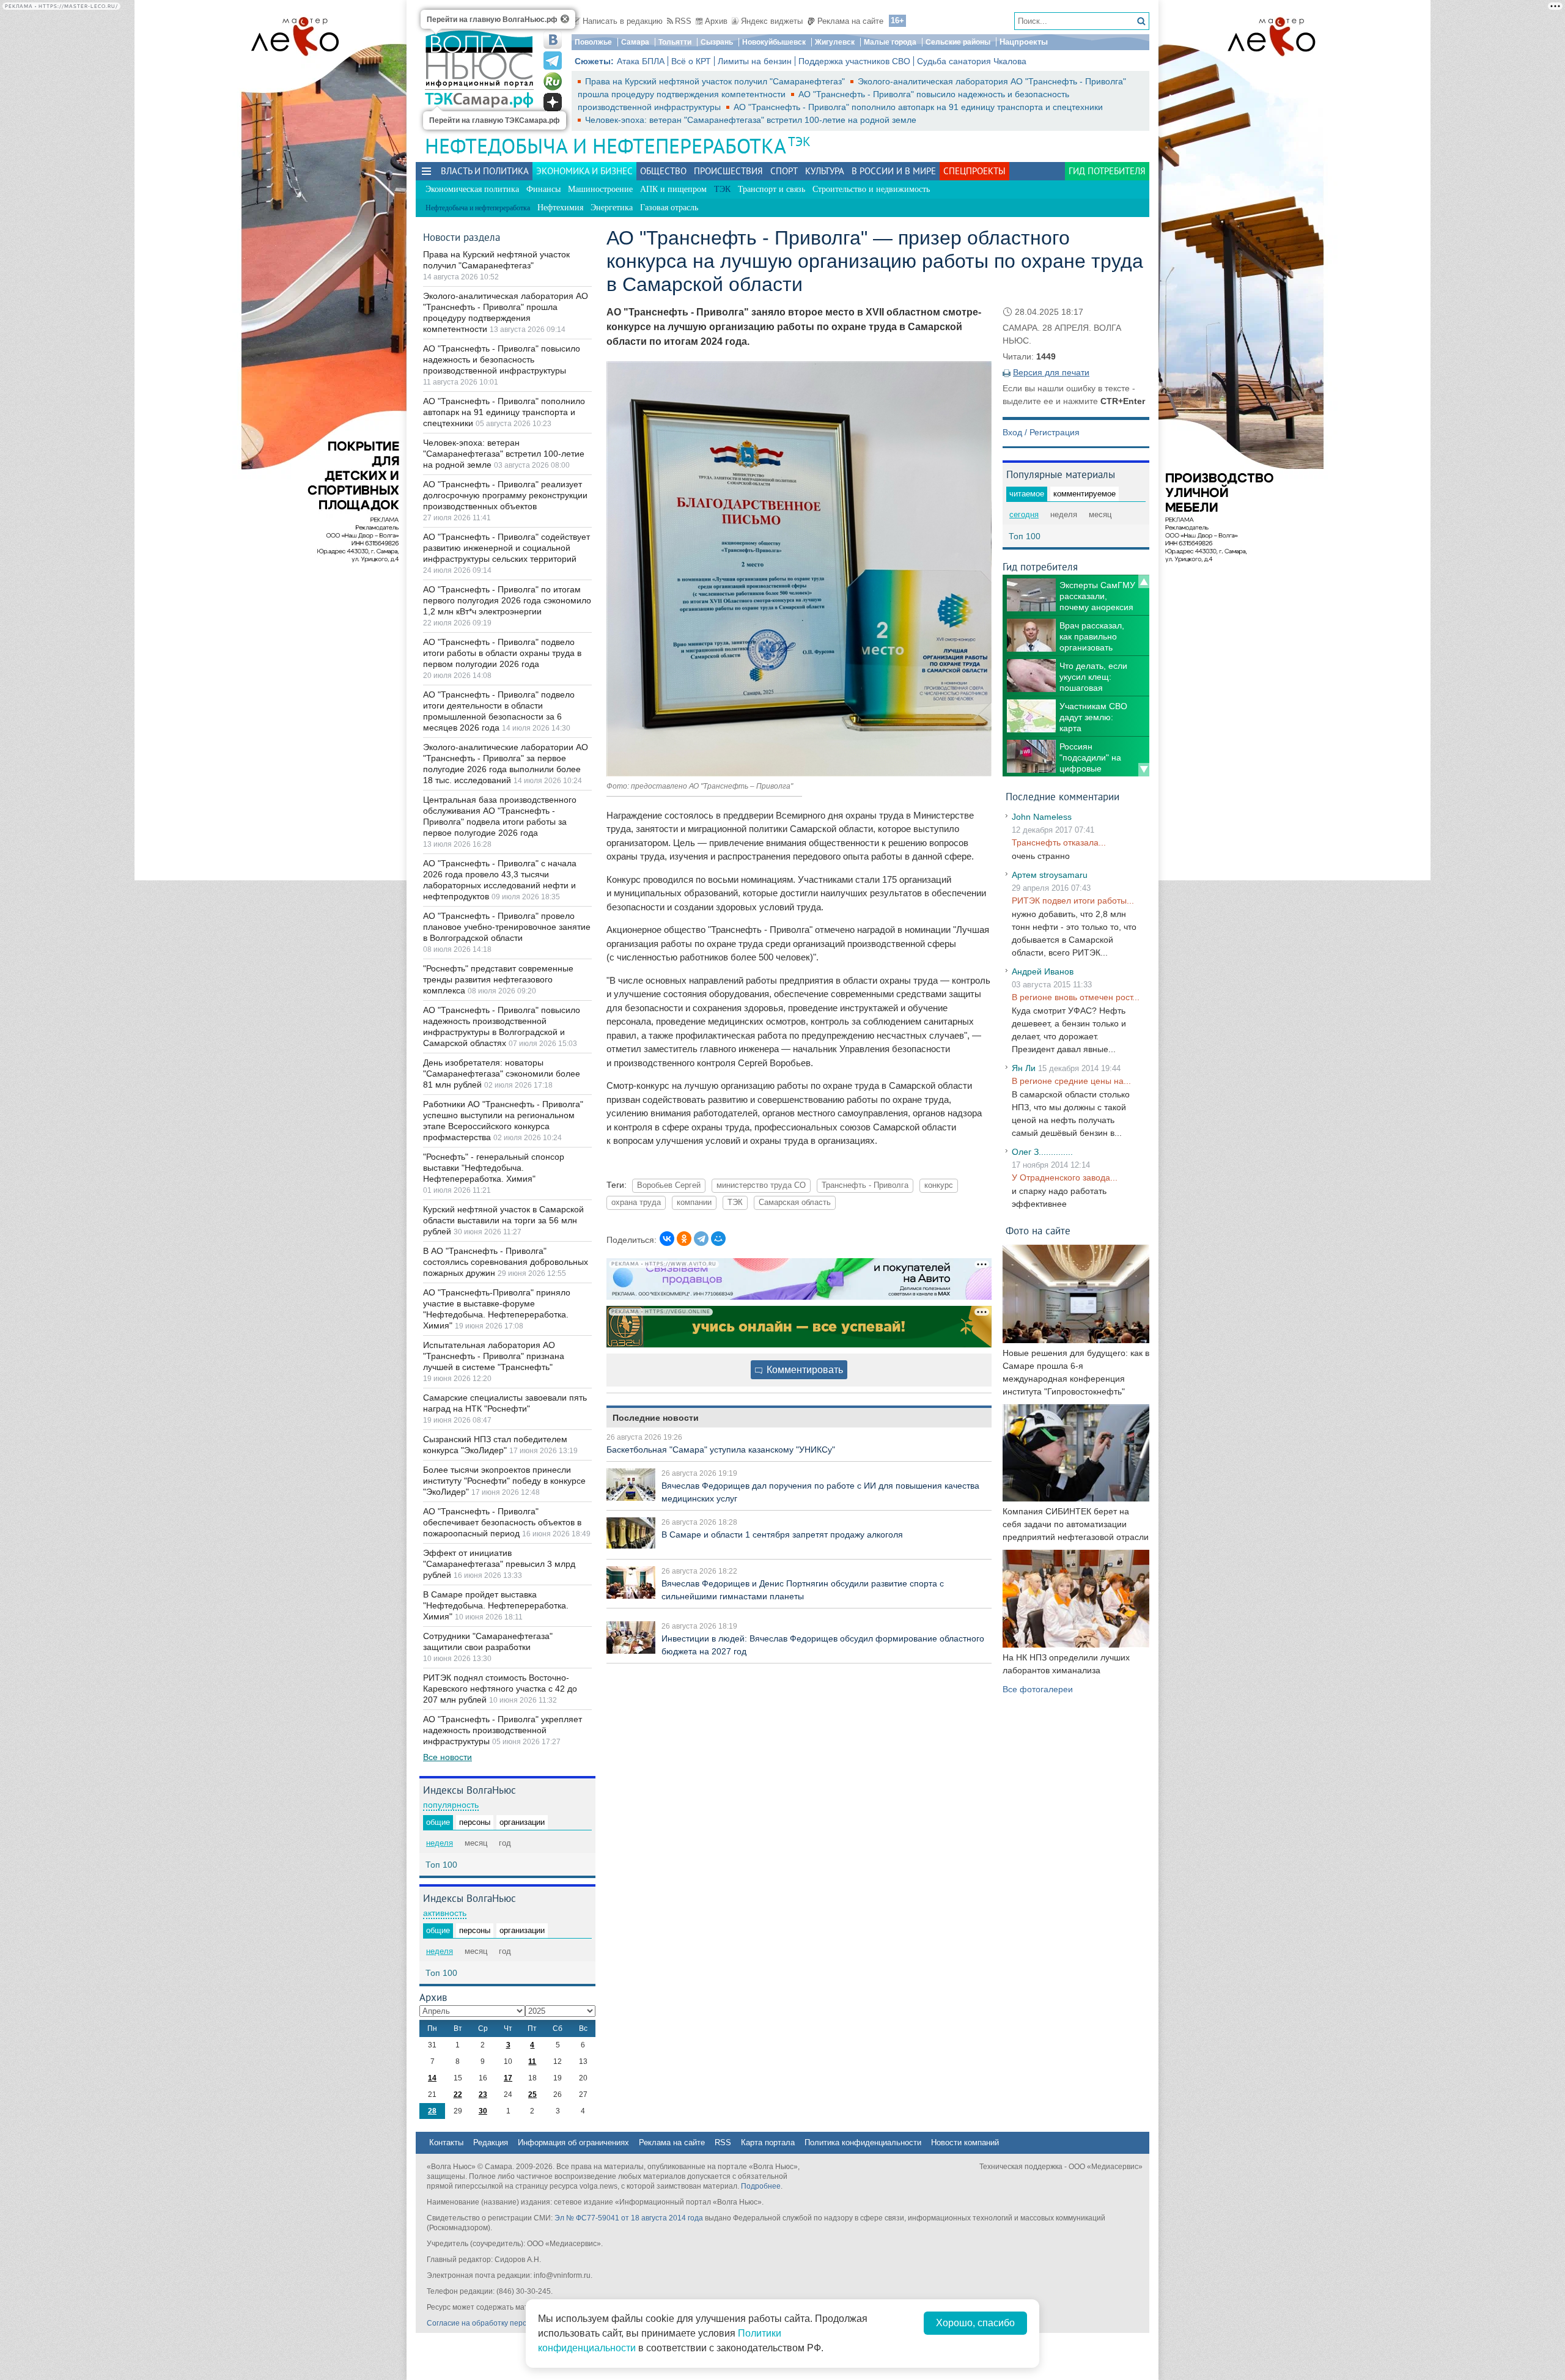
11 (532, 2061)
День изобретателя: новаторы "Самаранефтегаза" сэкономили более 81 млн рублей (502, 1074)
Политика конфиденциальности (863, 2142)
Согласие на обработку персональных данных (508, 2323)
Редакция (491, 2142)
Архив (716, 21)
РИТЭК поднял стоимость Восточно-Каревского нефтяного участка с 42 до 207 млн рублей (500, 1689)
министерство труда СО (761, 1185)
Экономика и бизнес (584, 171)
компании (694, 1203)
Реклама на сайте (850, 21)
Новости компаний (965, 2142)
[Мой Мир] (718, 1239)
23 (483, 2094)
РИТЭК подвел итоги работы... (1073, 901)
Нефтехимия (560, 208)
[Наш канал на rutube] (553, 81)
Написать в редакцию (623, 21)
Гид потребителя (1107, 171)
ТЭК (799, 142)
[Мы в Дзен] (553, 102)
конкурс (939, 1185)
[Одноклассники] (684, 1239)
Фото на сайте (1038, 1230)
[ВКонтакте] (667, 1239)
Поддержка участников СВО (854, 61)
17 (508, 2078)
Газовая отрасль (669, 208)
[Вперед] (1144, 770)
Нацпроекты (1024, 42)
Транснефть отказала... (1059, 842)
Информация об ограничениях (573, 2142)
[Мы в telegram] (553, 61)
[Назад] (1144, 581)
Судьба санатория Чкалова (972, 61)
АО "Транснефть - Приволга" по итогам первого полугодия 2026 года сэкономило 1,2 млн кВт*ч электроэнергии (507, 600)
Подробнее (761, 2186)
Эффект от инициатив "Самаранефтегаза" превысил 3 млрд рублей (499, 1564)
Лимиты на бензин (755, 61)
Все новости (447, 1757)
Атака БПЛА (641, 61)
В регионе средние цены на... (1071, 1081)
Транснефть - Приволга (865, 1185)
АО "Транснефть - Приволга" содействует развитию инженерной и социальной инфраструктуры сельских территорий (506, 548)
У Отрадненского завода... (1065, 1177)
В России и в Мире (894, 171)
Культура (825, 171)
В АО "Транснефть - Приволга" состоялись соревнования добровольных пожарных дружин (506, 1262)
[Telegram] (701, 1239)
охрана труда (636, 1203)
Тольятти (675, 42)
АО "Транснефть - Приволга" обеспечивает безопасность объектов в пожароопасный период (502, 1522)
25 (532, 2094)
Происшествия (728, 171)
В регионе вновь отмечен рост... (1076, 997)
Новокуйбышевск (774, 42)
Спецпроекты (974, 171)
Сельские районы (958, 42)
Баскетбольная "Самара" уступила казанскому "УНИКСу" (721, 1450)
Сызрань (717, 42)
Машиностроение (600, 189)
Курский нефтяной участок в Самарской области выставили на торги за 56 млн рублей (503, 1220)
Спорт (784, 171)
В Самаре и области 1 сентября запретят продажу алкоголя (782, 1534)
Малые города (890, 42)
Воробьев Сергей (669, 1185)
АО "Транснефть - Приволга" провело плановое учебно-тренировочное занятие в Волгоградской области (507, 927)
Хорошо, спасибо (975, 2323)
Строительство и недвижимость (871, 189)
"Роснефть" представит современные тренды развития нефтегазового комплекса (498, 979)
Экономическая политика (472, 189)
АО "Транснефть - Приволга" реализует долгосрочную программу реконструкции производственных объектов (505, 495)
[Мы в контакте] (553, 40)
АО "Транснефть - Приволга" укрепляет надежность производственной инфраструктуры (503, 1730)
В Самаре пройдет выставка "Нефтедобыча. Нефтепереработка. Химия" (496, 1605)
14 (432, 2078)
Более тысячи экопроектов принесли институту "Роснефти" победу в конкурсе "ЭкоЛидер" (504, 1481)
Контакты (446, 2142)
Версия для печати (1051, 372)
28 (432, 2111)
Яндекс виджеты (772, 21)
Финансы (543, 189)
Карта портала (768, 2142)
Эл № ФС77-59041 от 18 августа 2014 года (629, 2218)
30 (483, 2111)
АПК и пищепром (673, 189)
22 (458, 2094)
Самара (635, 42)
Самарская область (795, 1203)
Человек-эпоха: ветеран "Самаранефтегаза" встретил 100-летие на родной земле (751, 120)
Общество (663, 171)
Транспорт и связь (771, 189)
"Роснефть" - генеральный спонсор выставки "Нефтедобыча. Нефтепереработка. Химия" (494, 1168)
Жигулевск (835, 42)
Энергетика (612, 208)
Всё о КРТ (691, 61)
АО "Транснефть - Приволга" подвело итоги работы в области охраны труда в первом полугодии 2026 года (502, 653)
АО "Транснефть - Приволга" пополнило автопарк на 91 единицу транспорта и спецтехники (918, 107)
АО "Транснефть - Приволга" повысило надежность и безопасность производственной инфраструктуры (502, 359)
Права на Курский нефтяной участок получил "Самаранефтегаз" (716, 81)
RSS (683, 21)
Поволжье (593, 42)
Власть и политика (485, 171)
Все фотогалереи (1038, 1689)
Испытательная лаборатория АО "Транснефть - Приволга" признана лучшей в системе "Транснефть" (494, 1356)
